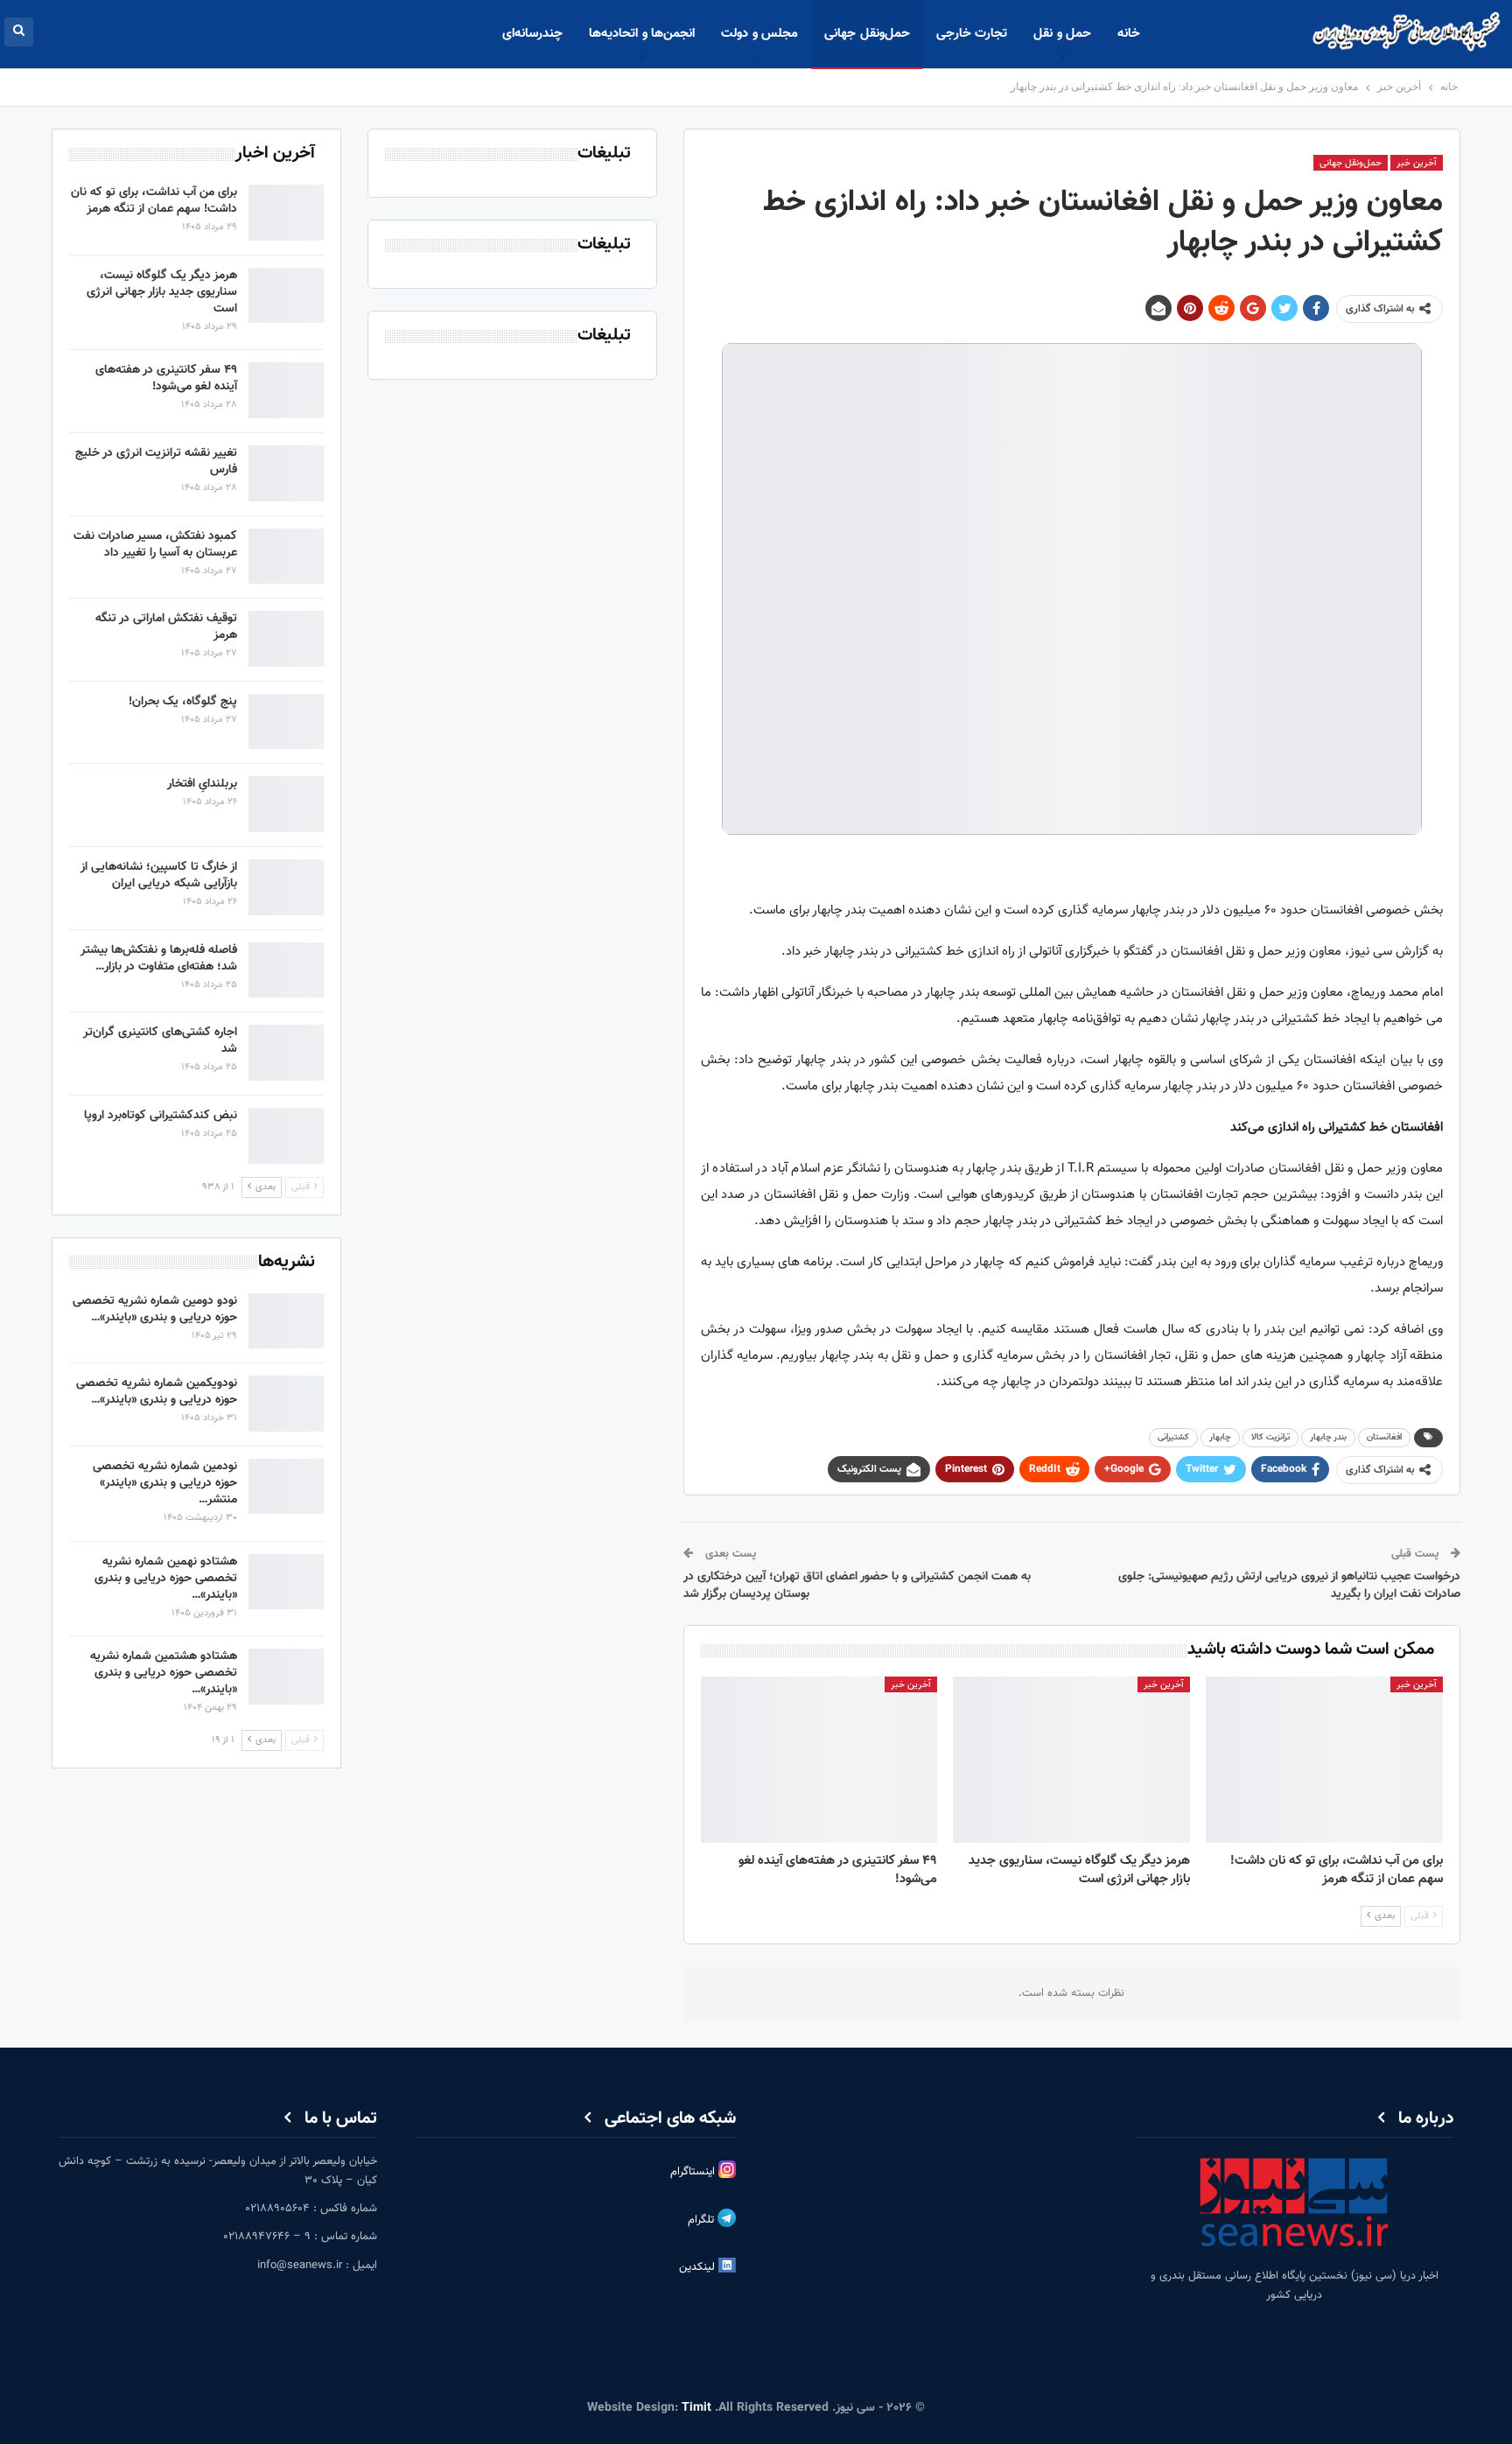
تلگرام (703, 2221)
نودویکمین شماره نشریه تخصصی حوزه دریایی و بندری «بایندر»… (157, 1392)
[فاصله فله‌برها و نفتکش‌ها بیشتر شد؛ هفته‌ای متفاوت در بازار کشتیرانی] (286, 970)
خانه (1129, 34)
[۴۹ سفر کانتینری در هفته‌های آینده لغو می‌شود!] (819, 1760)
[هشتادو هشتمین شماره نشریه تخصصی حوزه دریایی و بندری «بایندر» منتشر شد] (286, 1677)
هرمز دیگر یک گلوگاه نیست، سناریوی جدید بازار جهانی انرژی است (162, 292)
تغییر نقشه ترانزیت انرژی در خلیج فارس (156, 462)
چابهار (1220, 1437)
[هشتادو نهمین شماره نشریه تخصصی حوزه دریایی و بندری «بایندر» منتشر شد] (286, 1582)
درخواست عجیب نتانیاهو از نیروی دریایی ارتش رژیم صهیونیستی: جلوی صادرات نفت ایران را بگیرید (1289, 1586)
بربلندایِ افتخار (202, 784)
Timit (696, 2408)
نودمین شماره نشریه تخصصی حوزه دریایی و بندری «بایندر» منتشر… (165, 1483)
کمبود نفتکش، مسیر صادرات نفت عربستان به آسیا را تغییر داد (155, 545)
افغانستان (1384, 1437)
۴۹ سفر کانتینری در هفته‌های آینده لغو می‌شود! (166, 378)
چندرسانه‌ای (532, 34)
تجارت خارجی (972, 34)
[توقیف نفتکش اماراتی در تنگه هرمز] (286, 639)
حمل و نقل (1062, 34)
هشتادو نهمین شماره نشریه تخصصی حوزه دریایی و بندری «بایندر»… (166, 1579)
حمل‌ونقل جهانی (867, 34)
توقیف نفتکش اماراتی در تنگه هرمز (166, 627)
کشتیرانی (1173, 1437)
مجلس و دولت (759, 34)
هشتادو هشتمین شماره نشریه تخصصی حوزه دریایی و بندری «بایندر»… (164, 1673)
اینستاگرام (694, 2172)
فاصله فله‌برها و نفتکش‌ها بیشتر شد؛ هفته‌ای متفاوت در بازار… (159, 959)
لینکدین (699, 2268)
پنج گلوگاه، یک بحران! (183, 702)
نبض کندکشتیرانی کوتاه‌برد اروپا (161, 1116)
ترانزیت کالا (1270, 1437)
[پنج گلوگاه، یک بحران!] (286, 722)
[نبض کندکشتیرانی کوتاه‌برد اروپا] (286, 1136)
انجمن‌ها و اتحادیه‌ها (642, 34)
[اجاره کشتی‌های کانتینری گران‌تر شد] (286, 1053)
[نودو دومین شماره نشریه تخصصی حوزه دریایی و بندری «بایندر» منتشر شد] (286, 1321)
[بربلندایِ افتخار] (286, 804)
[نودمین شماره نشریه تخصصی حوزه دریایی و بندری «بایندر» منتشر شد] (286, 1487)
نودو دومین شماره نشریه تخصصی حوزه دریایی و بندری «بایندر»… (155, 1310)
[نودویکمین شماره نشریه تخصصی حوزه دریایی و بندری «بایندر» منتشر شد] (286, 1404)
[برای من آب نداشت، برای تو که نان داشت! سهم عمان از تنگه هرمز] (1324, 1760)
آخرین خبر (1417, 163)
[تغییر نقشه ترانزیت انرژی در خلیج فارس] (286, 473)
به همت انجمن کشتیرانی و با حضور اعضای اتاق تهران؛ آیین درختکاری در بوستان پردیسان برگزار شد (857, 1586)
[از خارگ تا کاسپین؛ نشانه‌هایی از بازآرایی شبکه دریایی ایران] (286, 887)
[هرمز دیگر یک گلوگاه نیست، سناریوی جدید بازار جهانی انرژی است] (1071, 1760)
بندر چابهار (1328, 1437)
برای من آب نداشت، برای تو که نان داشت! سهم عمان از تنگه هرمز (154, 201)
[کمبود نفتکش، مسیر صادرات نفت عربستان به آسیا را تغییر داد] (286, 557)
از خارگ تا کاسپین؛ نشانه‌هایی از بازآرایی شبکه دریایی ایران (159, 875)
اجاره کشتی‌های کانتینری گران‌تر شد (160, 1041)
